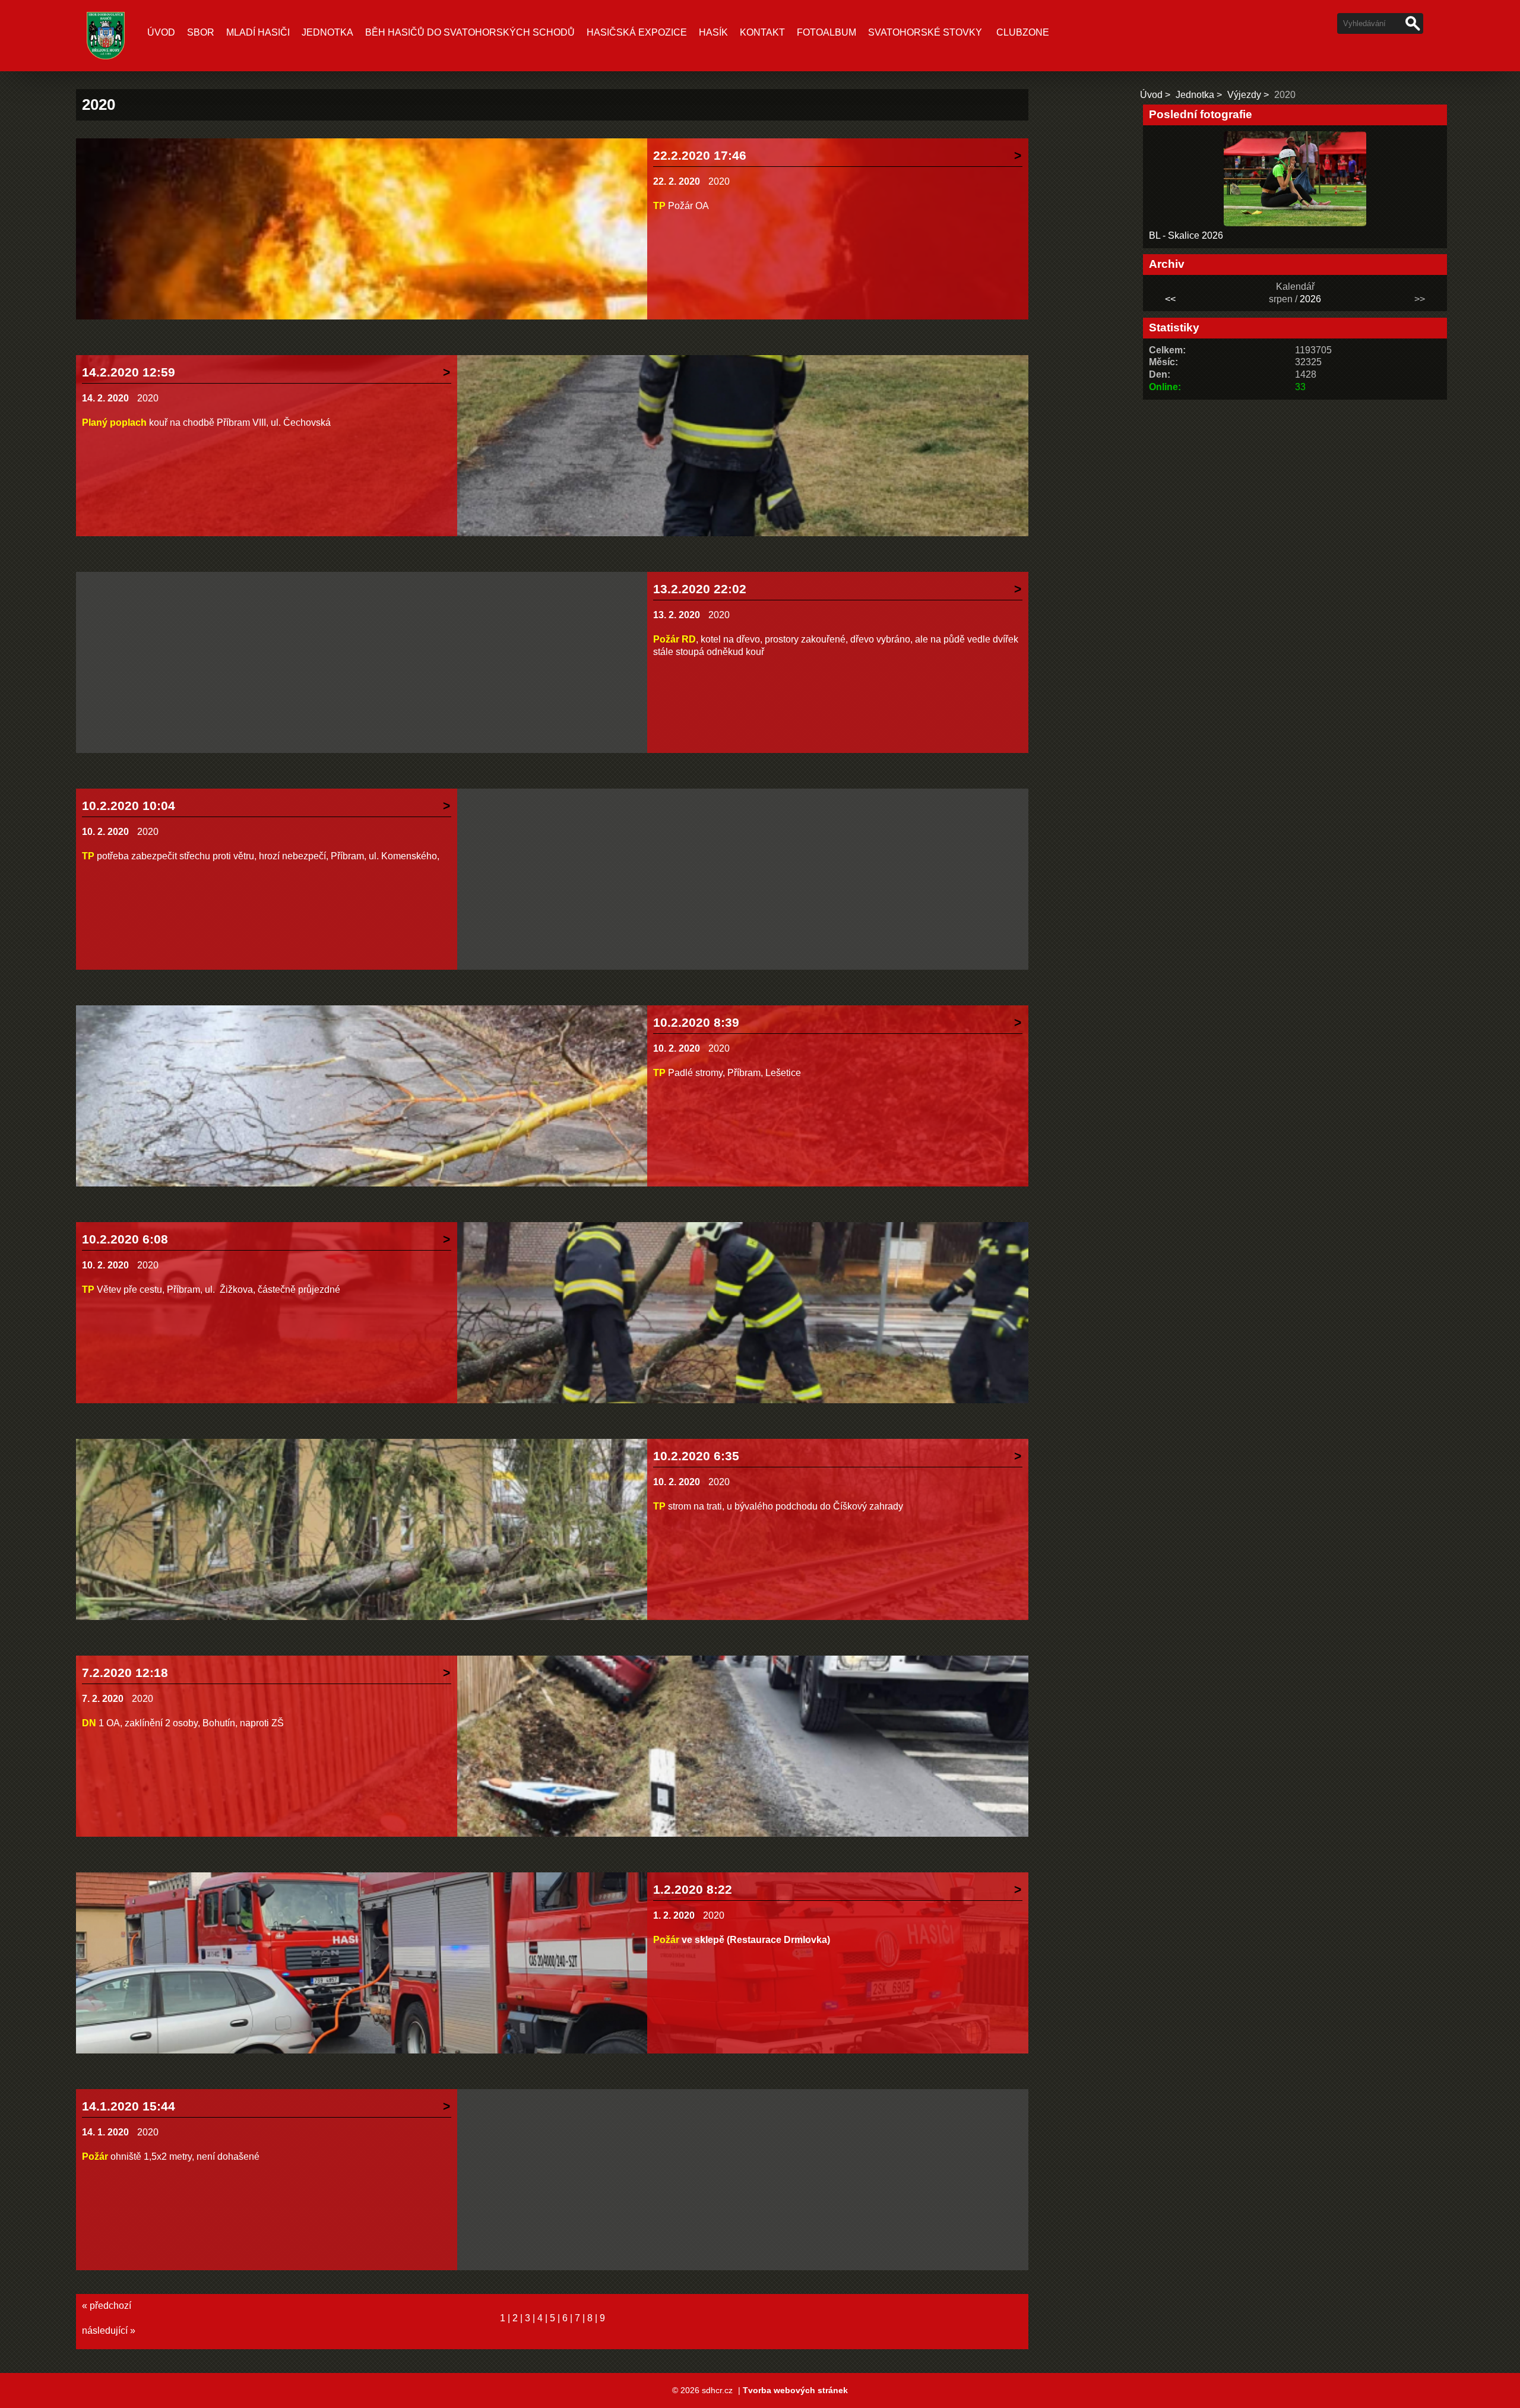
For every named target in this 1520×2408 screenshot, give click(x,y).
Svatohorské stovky (925, 32)
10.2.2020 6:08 (125, 1239)
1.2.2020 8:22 (693, 1889)
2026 (1310, 299)
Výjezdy (1244, 95)
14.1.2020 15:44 (129, 2106)
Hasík (713, 32)
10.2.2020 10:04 (129, 806)
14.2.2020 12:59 (129, 372)
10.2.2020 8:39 (696, 1022)
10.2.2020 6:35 (696, 1456)
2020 (719, 181)
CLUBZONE (1023, 32)
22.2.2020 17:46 (700, 155)
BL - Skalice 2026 (1186, 235)
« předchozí (107, 2306)
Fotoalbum (826, 32)
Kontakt (762, 32)
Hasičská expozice (637, 32)
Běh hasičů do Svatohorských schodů (470, 32)
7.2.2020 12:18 (125, 1673)
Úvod (161, 32)
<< (1170, 299)
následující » (109, 2331)
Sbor (201, 32)
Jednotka (327, 32)
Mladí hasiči (258, 32)
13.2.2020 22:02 (700, 589)
